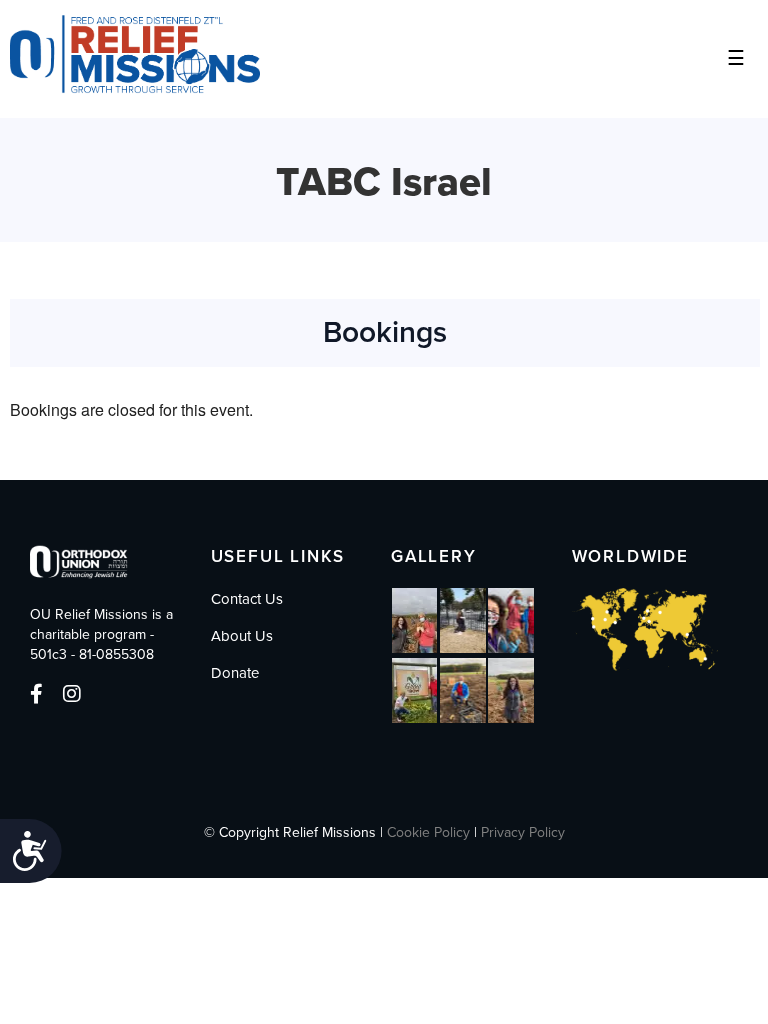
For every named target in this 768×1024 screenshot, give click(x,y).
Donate (235, 673)
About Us (242, 636)
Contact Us (247, 599)
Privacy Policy (523, 832)
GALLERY (434, 556)
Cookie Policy (428, 832)
